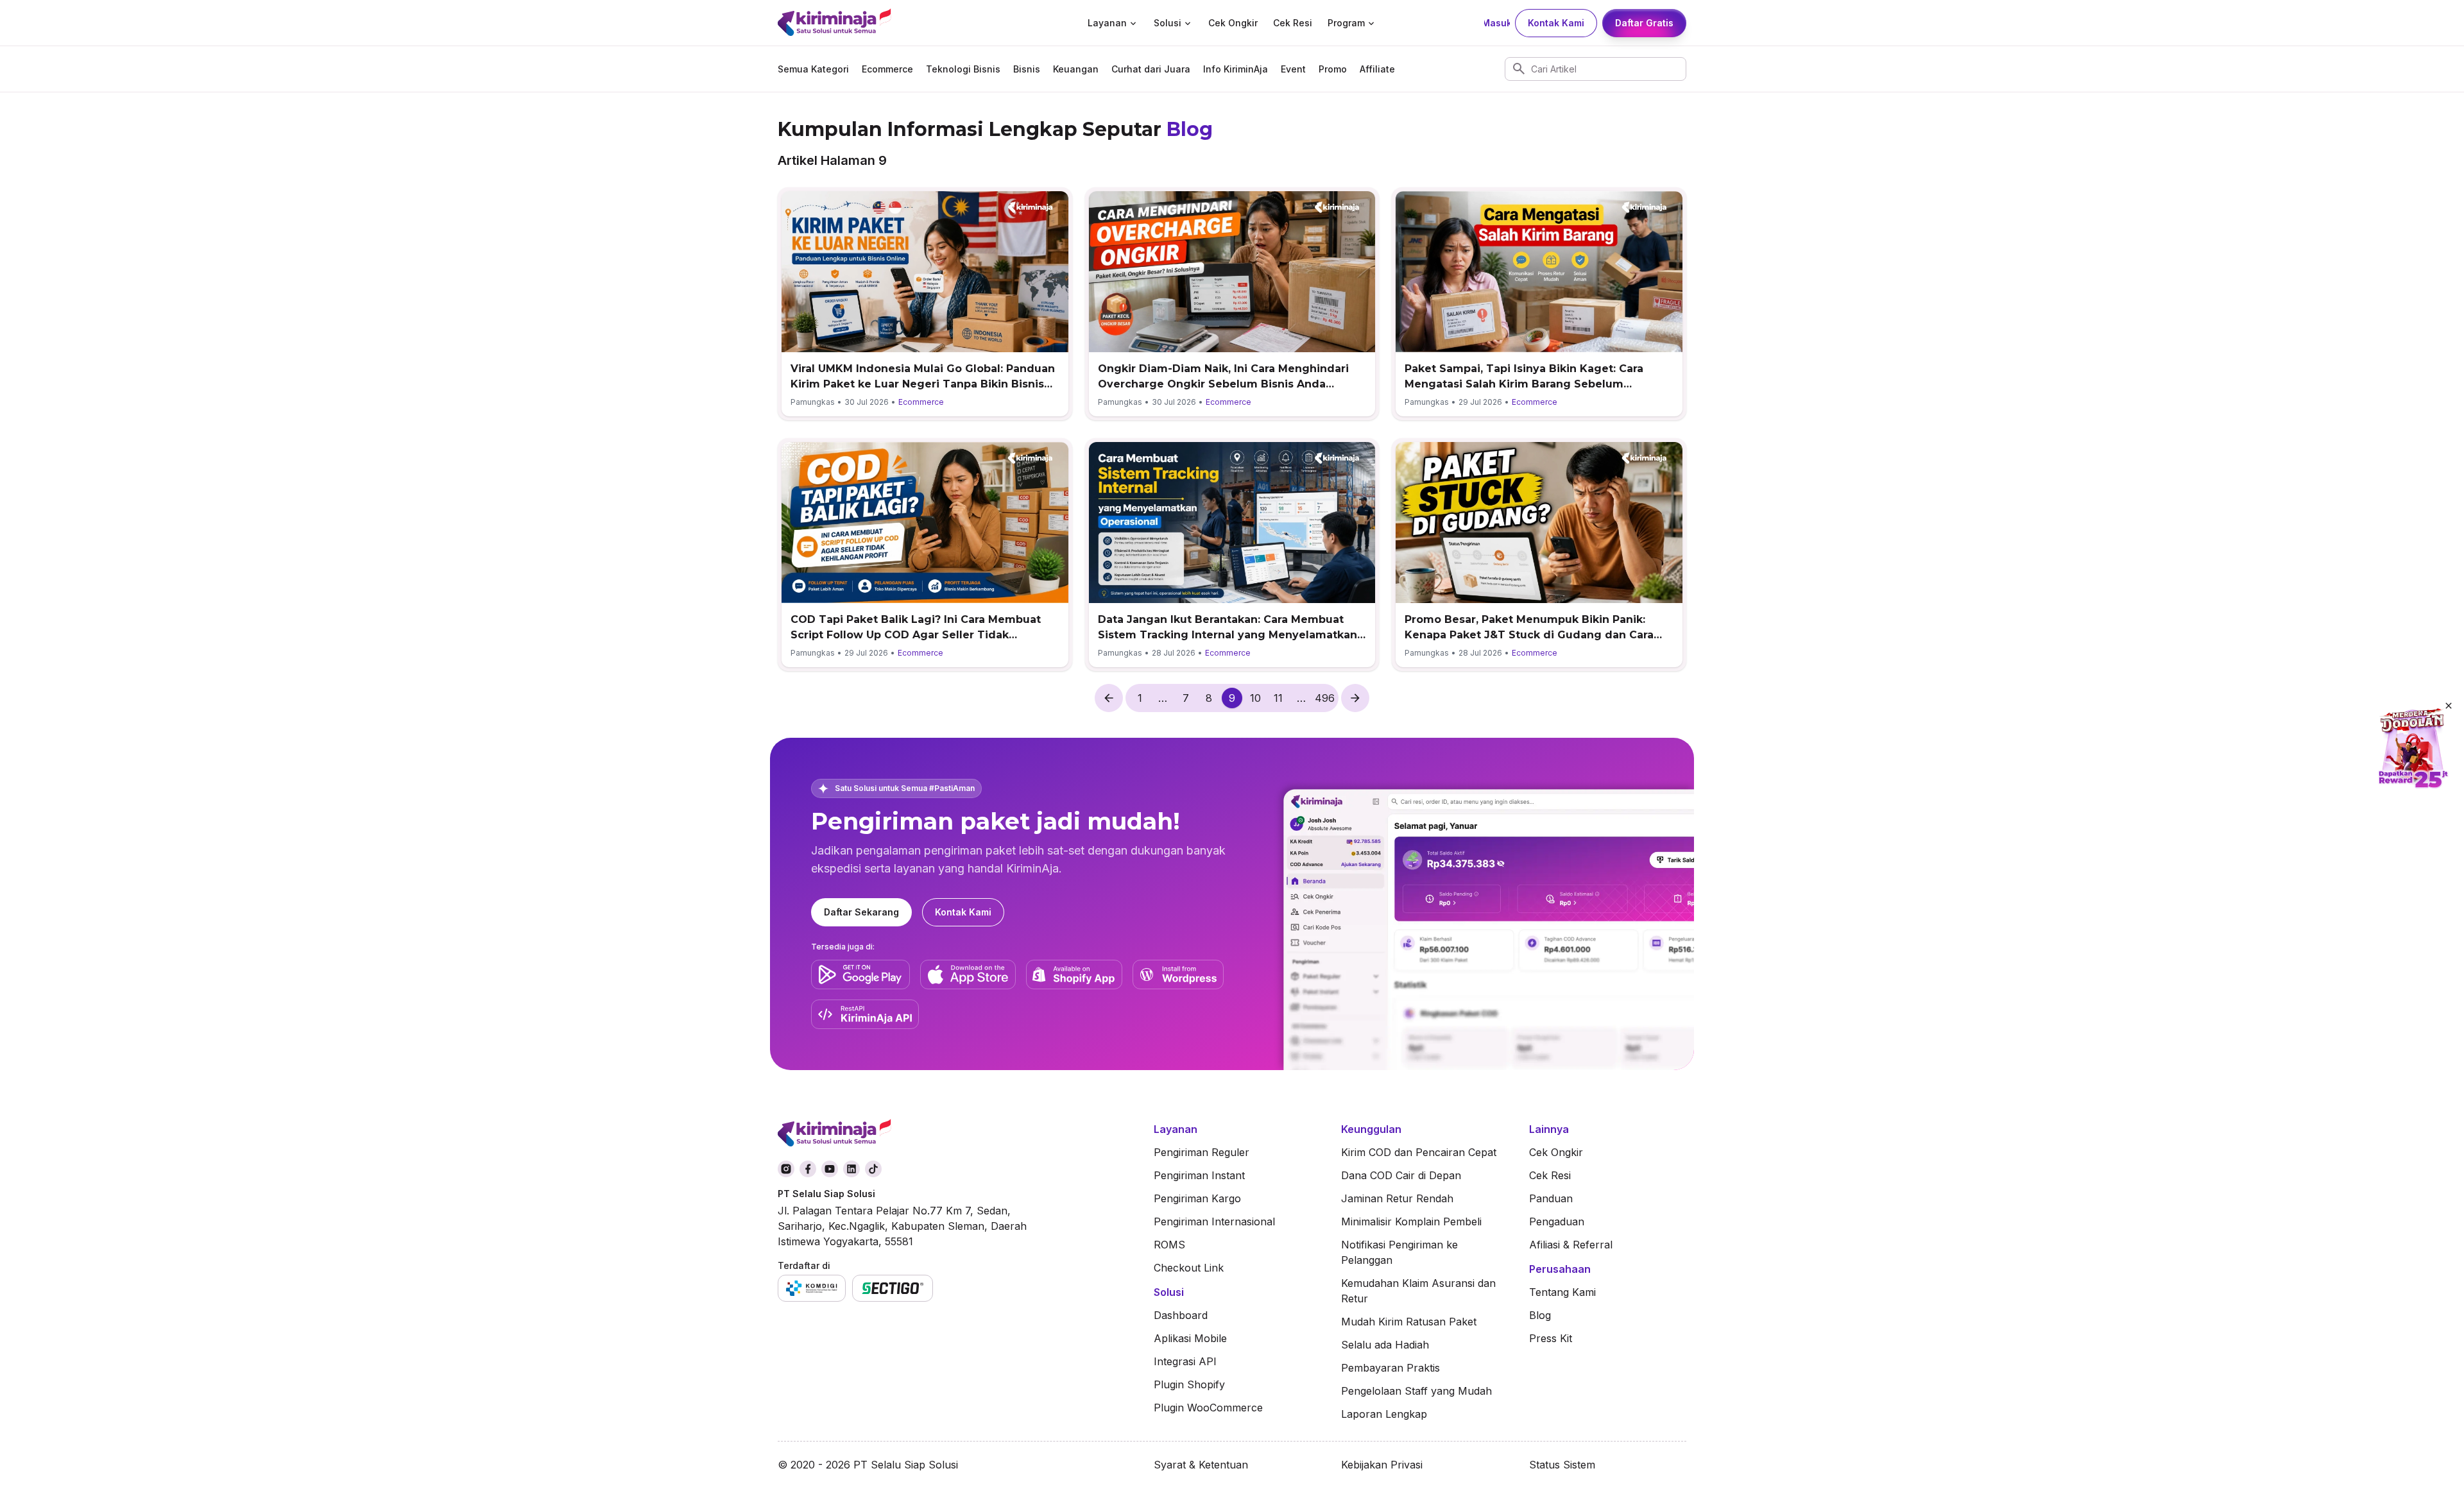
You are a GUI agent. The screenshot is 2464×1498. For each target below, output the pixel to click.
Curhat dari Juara (1151, 69)
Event (1293, 69)
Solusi (1168, 23)
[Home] (879, 23)
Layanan (1107, 23)
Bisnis (1027, 69)
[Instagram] (786, 1169)
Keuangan (1076, 69)
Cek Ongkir (1233, 23)
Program (1346, 23)
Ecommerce (887, 69)
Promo (1333, 69)
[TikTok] (873, 1169)
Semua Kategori (813, 69)
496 (1325, 698)
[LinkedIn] (851, 1169)
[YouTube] (830, 1169)
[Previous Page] (1109, 698)
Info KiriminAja (1236, 69)
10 (1255, 698)
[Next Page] (1355, 698)
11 (1278, 698)
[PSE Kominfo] (812, 1288)
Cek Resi (1293, 23)
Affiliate (1377, 69)
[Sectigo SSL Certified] (893, 1288)
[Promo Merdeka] (2413, 749)
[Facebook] (808, 1169)
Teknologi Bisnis (963, 69)
